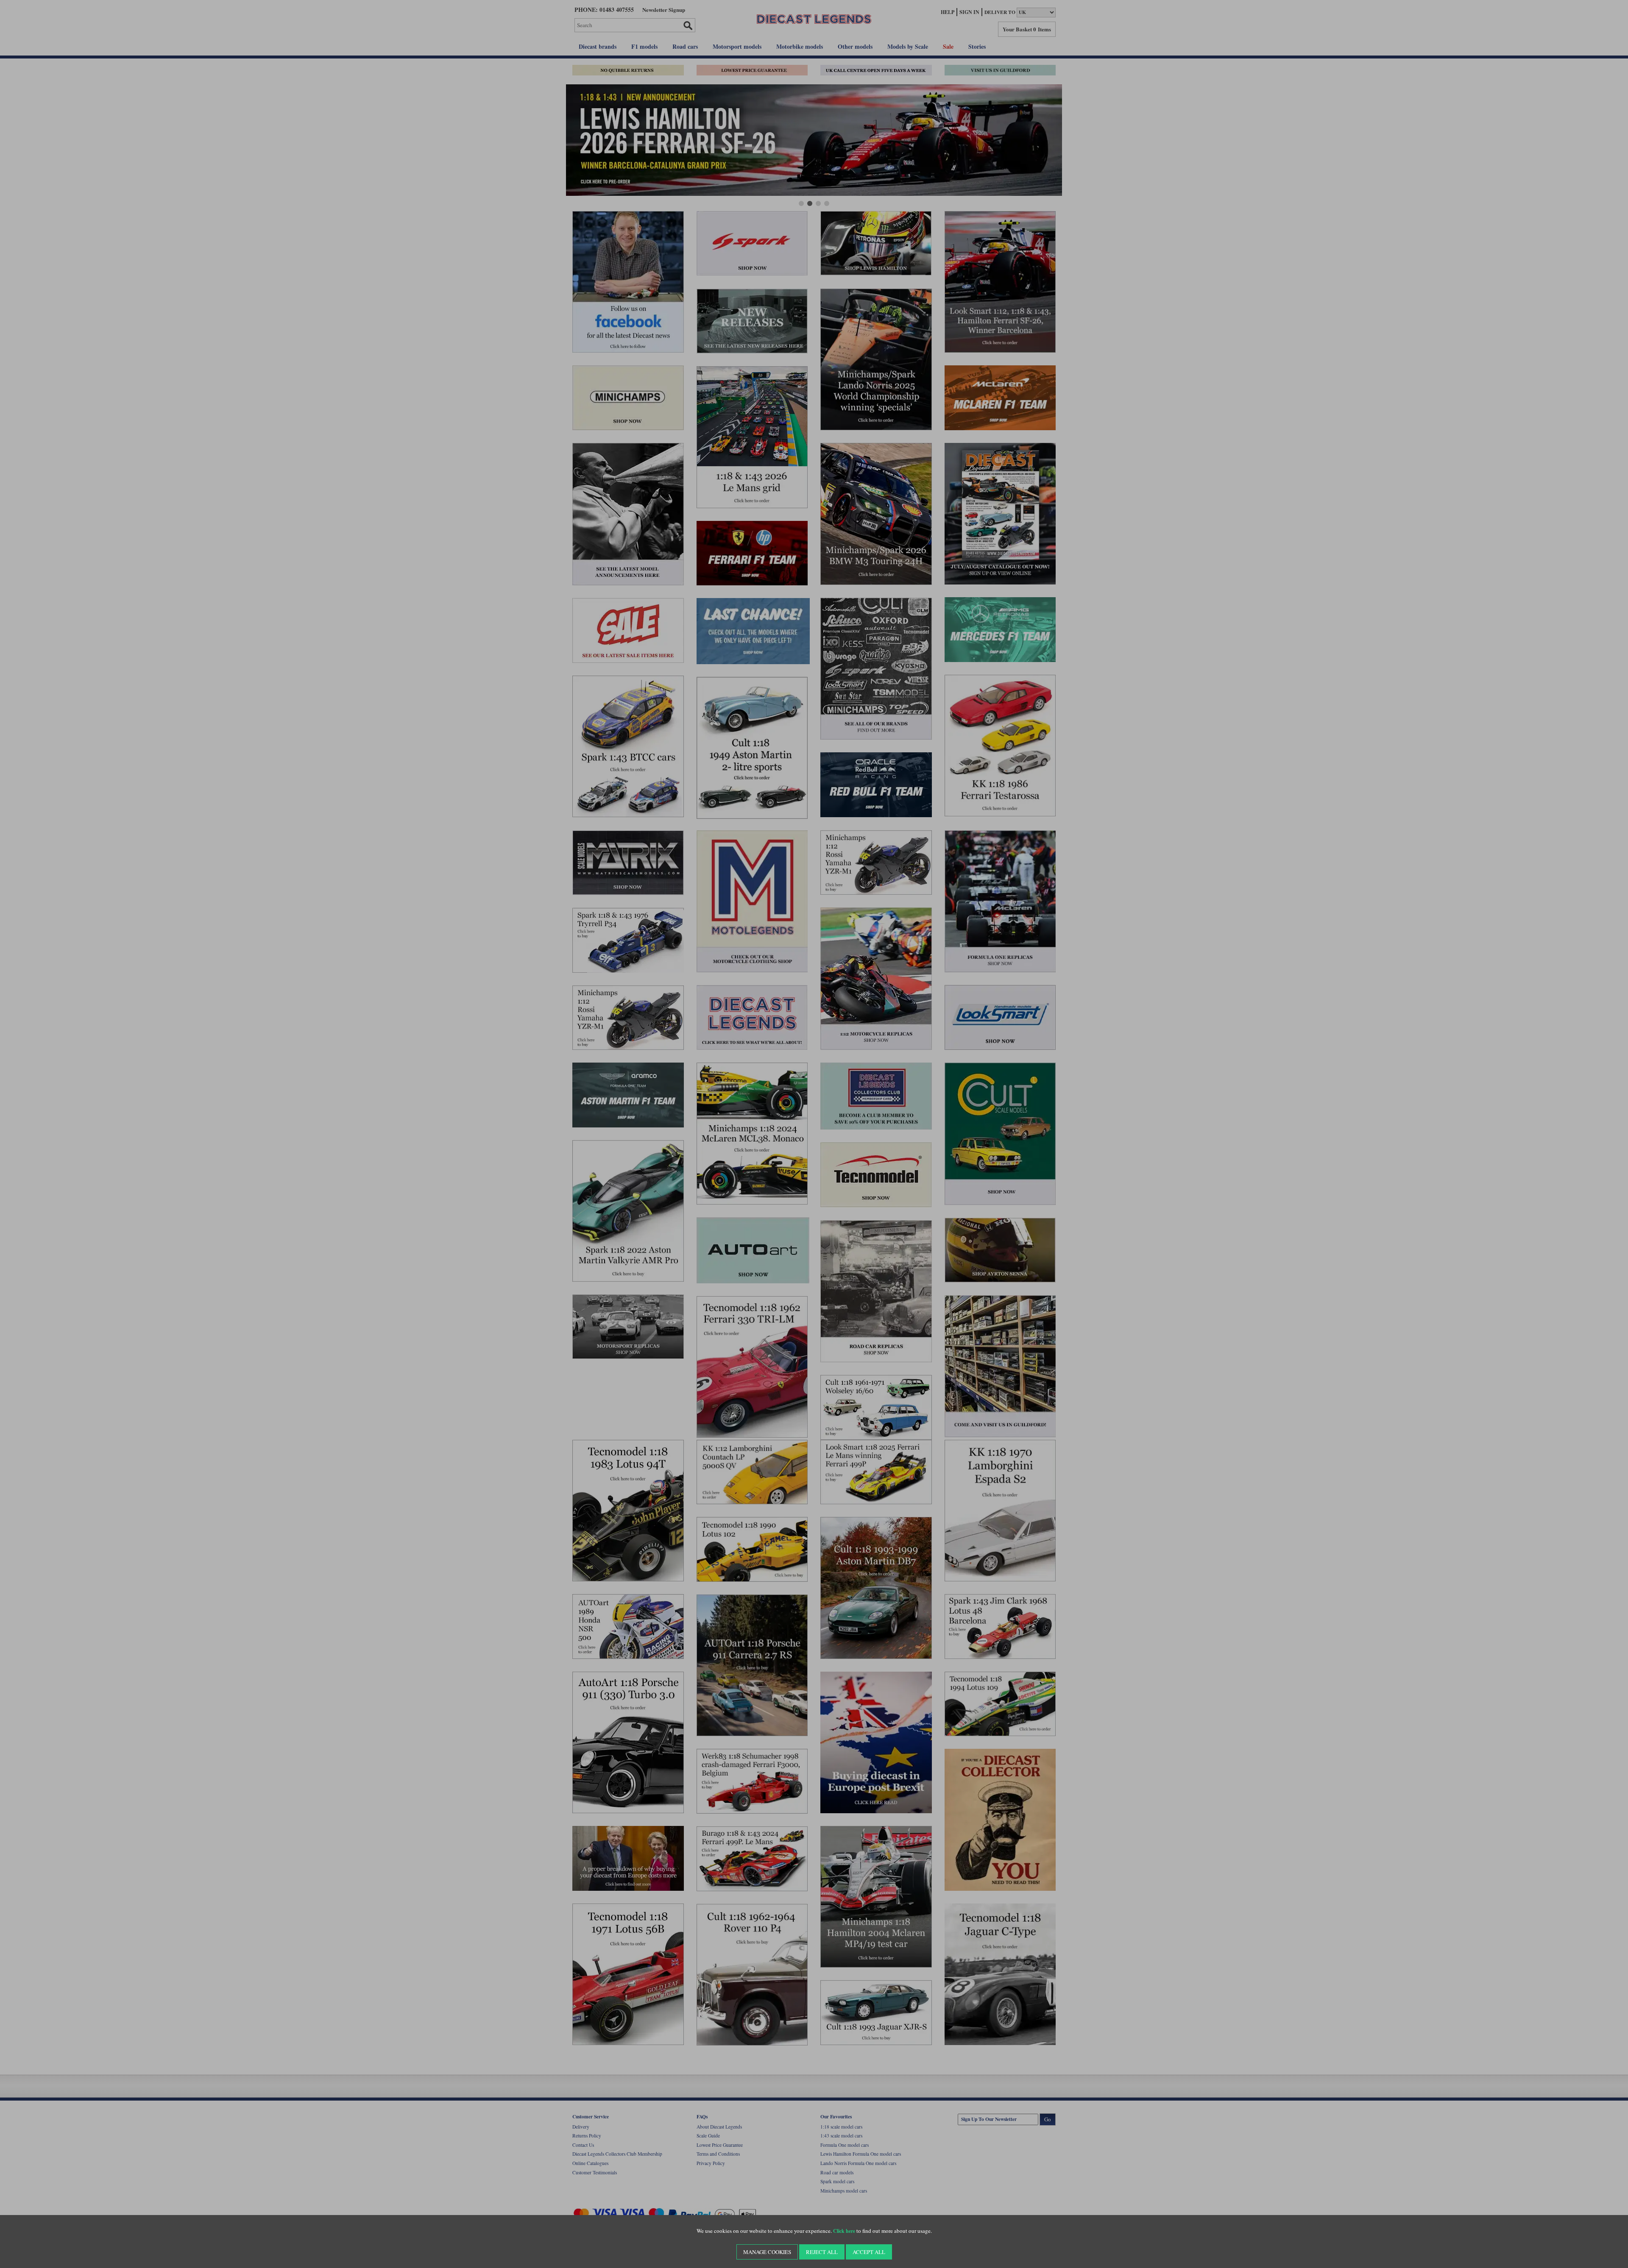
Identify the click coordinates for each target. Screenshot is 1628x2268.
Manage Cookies (767, 2252)
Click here (844, 2231)
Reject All (822, 2252)
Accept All (869, 2252)
